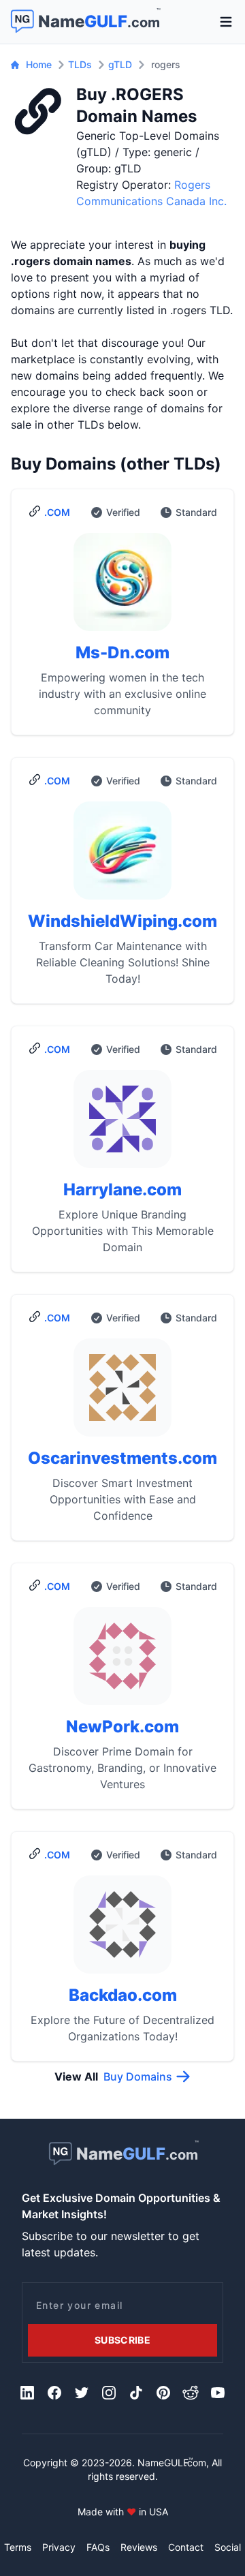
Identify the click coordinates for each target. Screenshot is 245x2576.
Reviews (139, 2547)
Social (228, 2547)
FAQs (98, 2547)
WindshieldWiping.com (122, 921)
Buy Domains (138, 2076)
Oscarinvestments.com (122, 1458)
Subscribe (122, 2340)
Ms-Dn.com (122, 653)
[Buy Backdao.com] (122, 1930)
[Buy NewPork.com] (122, 1661)
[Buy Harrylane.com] (122, 1124)
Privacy (59, 2547)
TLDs (80, 64)
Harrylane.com (122, 1190)
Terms (18, 2547)
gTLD (120, 64)
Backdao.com (123, 1995)
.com (57, 512)
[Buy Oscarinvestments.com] (122, 1393)
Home (39, 64)
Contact (186, 2547)
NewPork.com (122, 1727)
